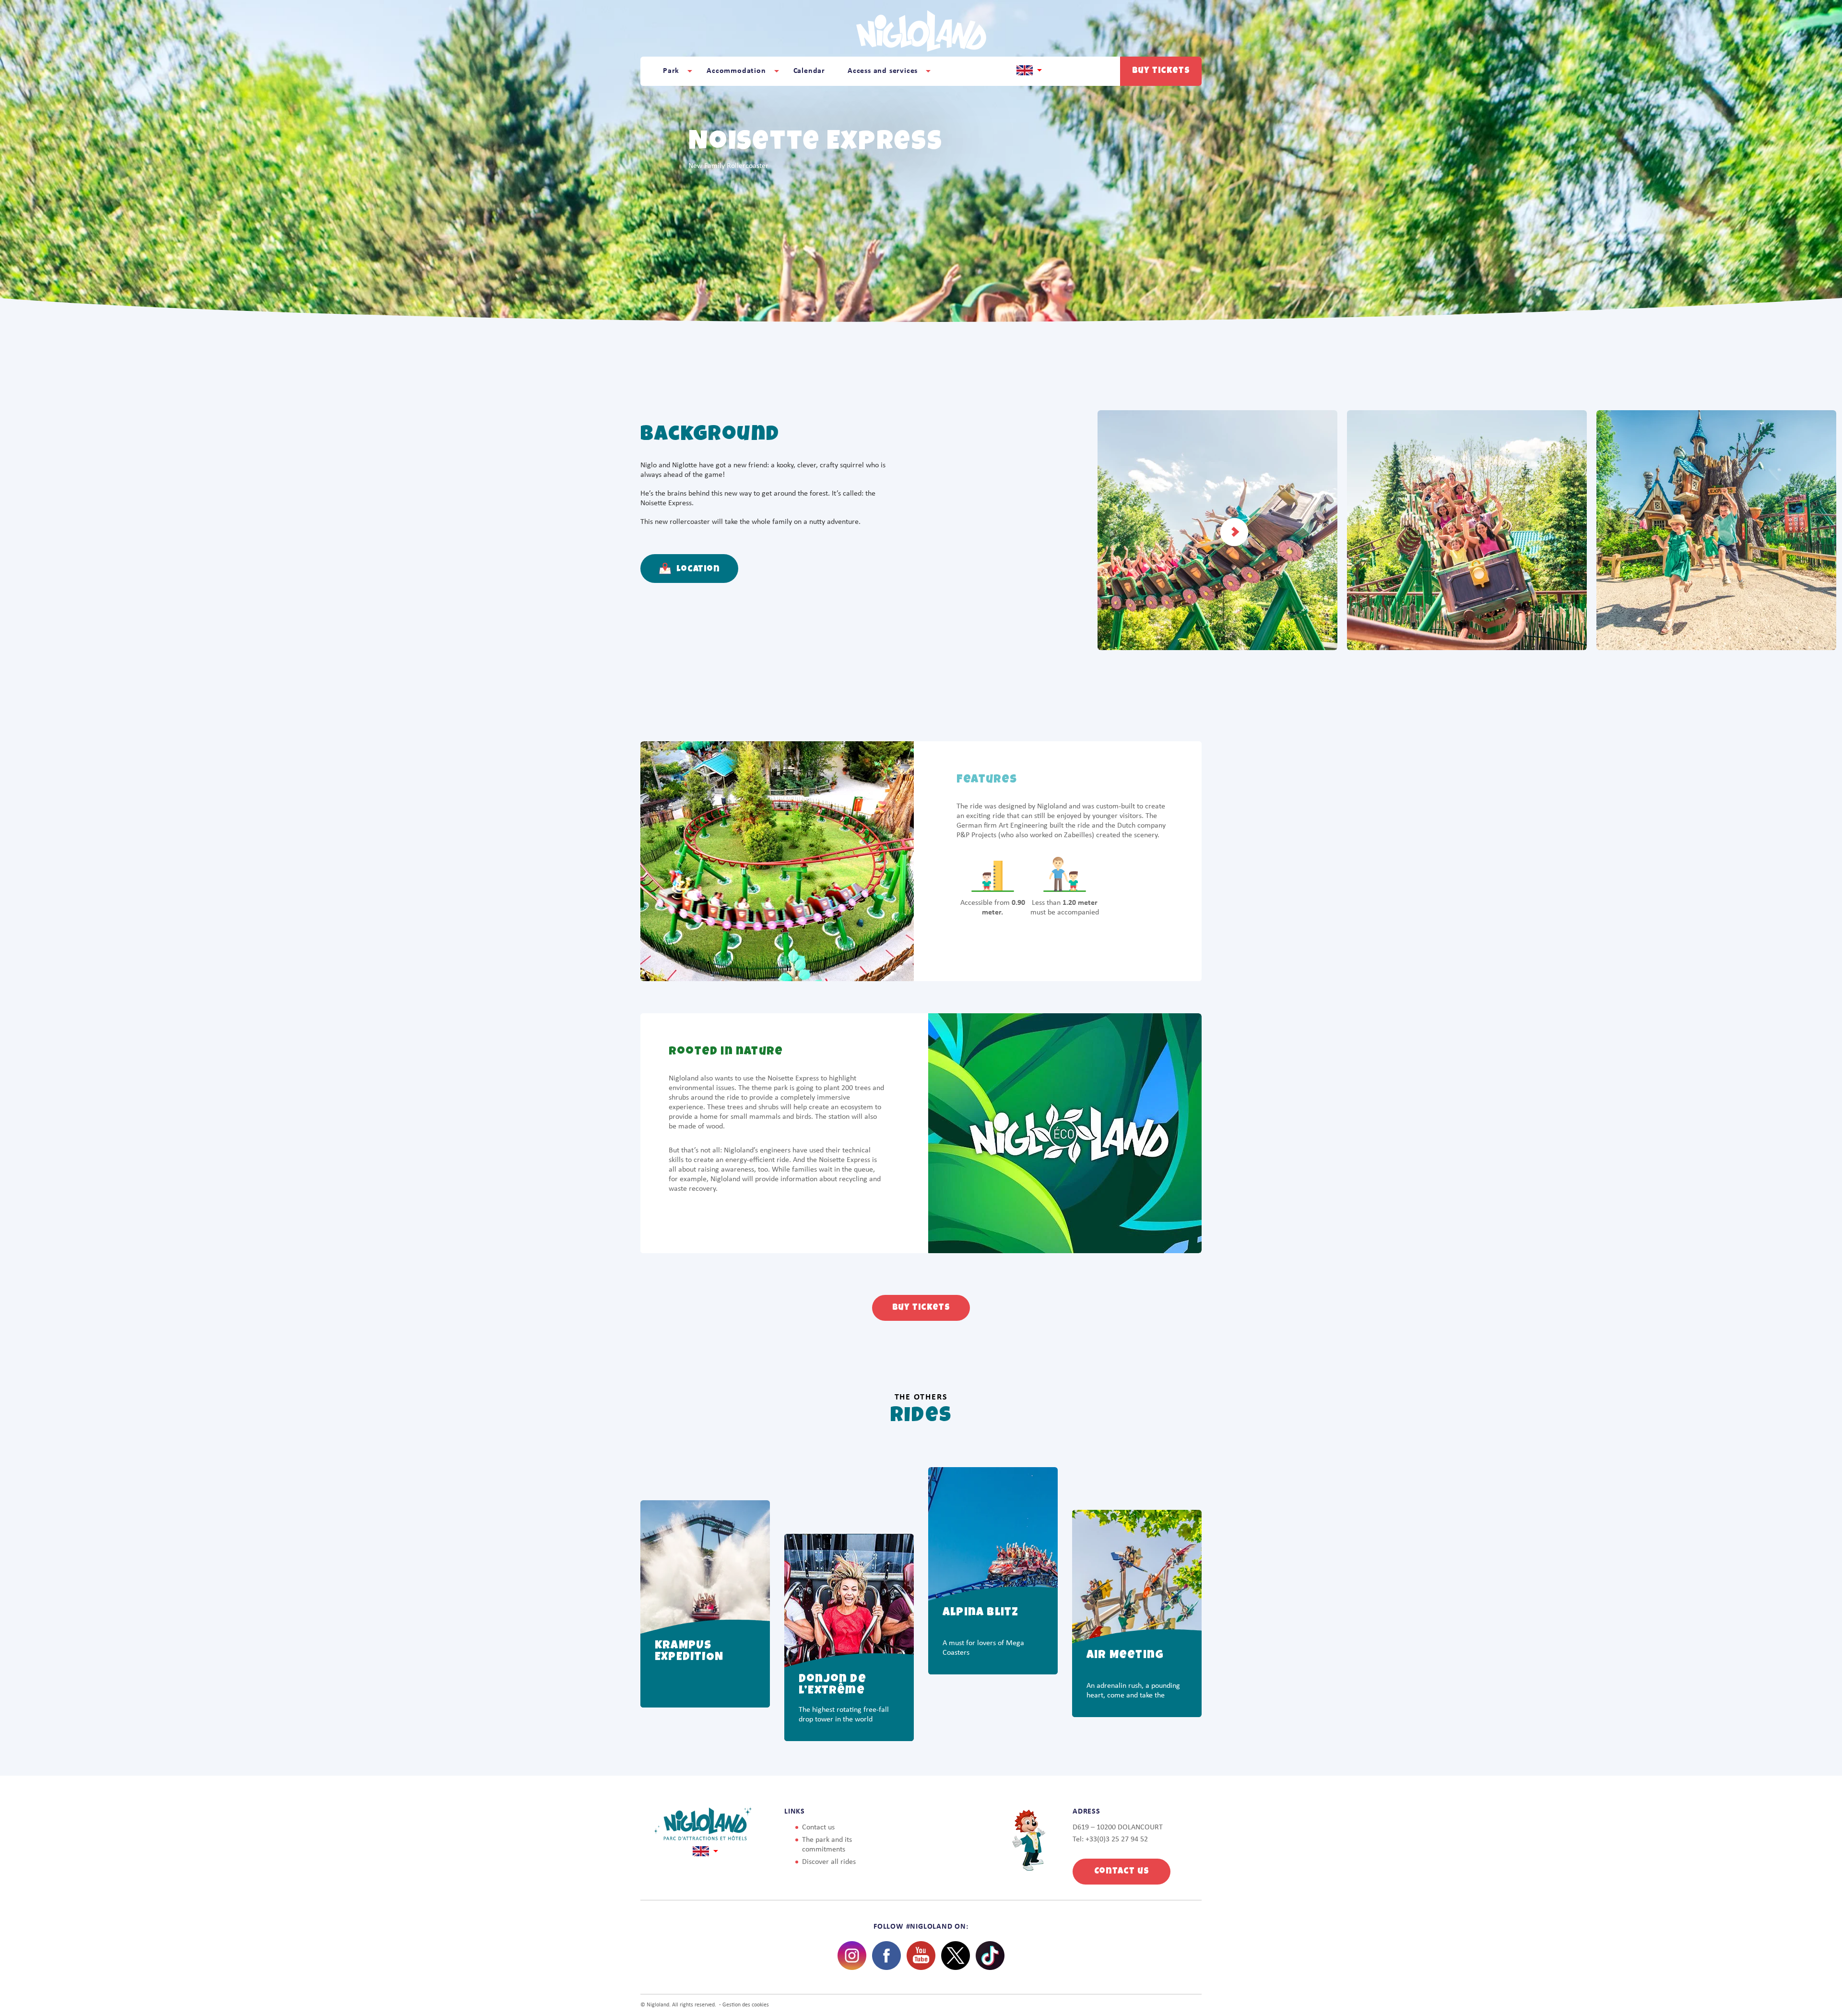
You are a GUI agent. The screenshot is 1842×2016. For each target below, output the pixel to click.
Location (697, 569)
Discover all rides (829, 1862)
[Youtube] (921, 1956)
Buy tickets (1161, 71)
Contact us (818, 1827)
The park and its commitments (827, 1845)
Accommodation (736, 71)
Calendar (809, 71)
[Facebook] (886, 1956)
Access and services (883, 71)
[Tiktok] (990, 1956)
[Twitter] (956, 1956)
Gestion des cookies (746, 2005)
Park (671, 71)
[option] (705, 1587)
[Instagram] (852, 1956)
